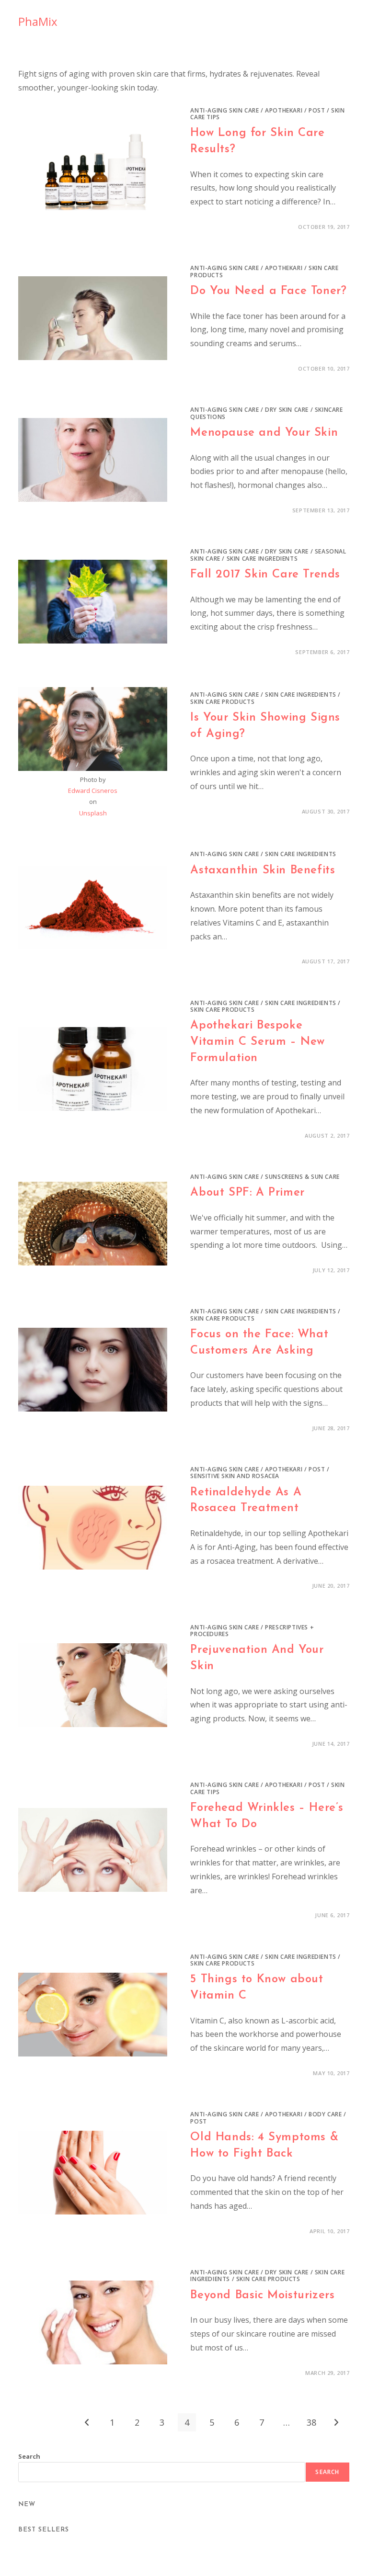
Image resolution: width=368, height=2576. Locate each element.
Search (29, 2456)
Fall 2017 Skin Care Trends (265, 575)
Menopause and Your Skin (264, 433)
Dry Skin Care (287, 410)
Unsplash (93, 813)
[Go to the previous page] (87, 2422)
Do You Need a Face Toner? (268, 291)
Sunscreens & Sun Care (302, 1177)
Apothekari (284, 110)
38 (311, 2422)
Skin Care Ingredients (262, 559)
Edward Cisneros (93, 791)
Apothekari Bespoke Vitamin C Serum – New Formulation (258, 1042)
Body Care (325, 2114)
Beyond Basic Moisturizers (262, 2295)
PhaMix (38, 21)
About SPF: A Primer (247, 1193)
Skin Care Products (222, 702)
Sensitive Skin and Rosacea (235, 1476)
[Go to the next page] (336, 2422)
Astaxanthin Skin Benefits (263, 870)
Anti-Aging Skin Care (224, 110)
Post (317, 110)
